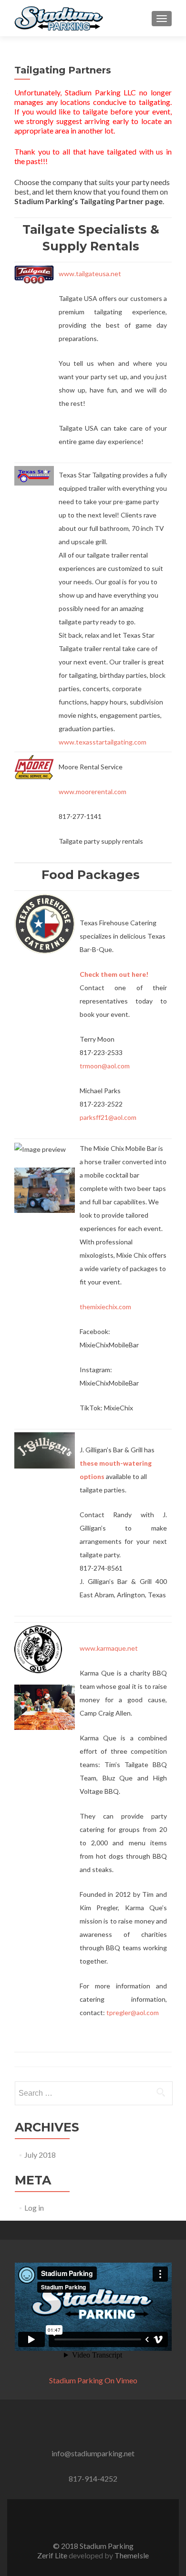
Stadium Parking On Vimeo (93, 2380)
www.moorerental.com (93, 791)
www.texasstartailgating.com (103, 742)
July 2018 (40, 2155)
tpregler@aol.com (133, 2012)
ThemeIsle (132, 2555)
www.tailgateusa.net (90, 274)
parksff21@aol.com (108, 1117)
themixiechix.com (105, 1307)
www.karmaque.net (109, 1648)
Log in (34, 2208)
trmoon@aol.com (105, 1066)
